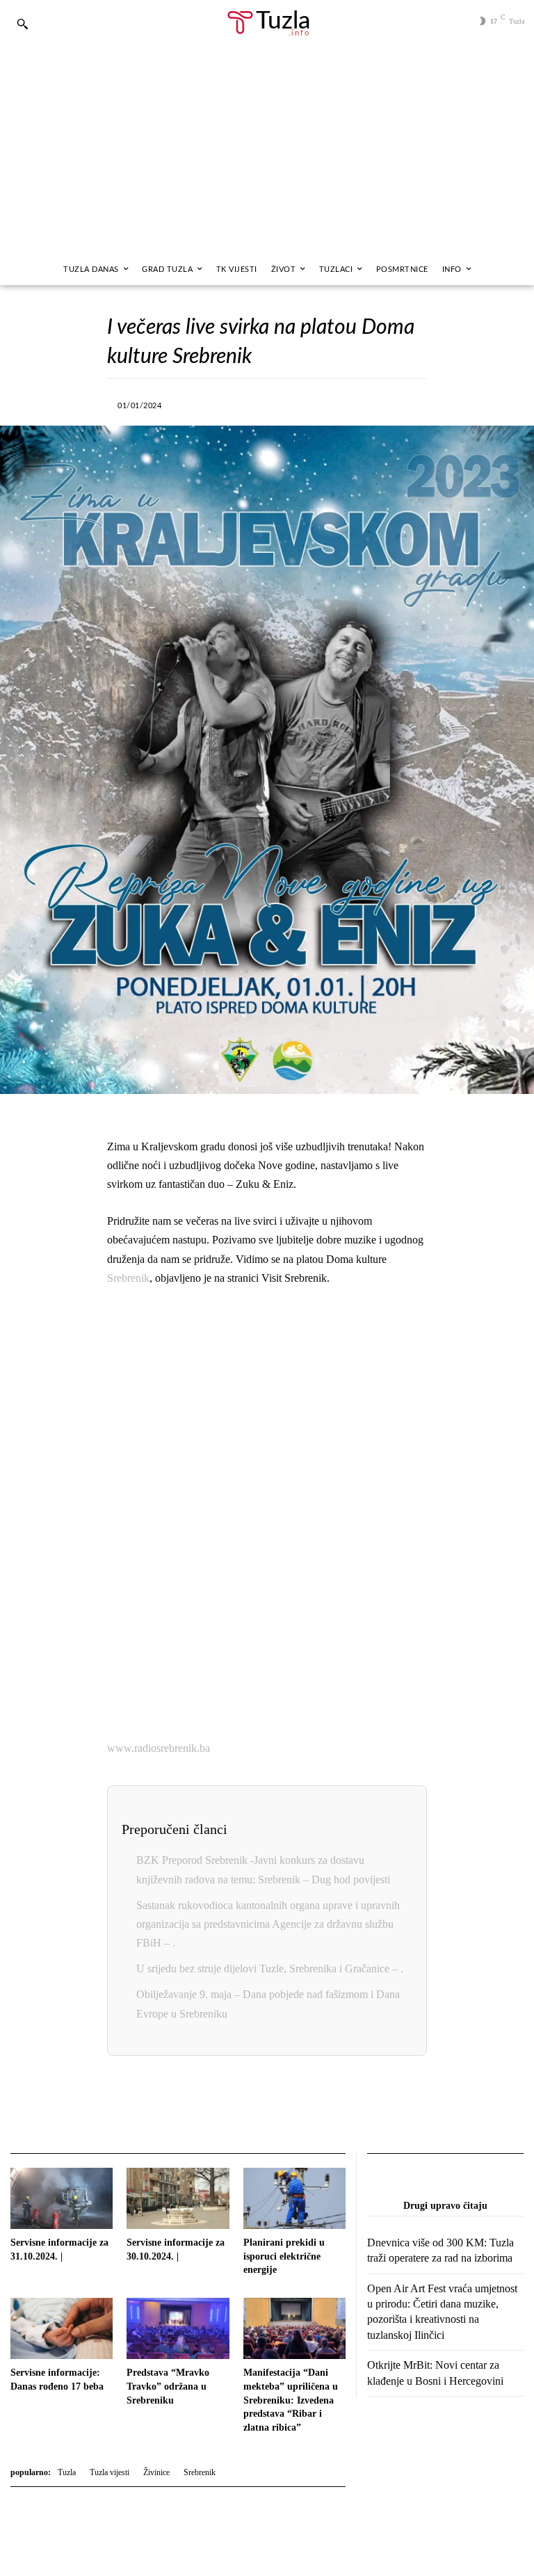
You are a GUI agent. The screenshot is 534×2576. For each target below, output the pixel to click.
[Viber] (270, 403)
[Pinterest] (366, 403)
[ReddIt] (313, 2106)
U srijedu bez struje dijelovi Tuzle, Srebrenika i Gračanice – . (270, 1969)
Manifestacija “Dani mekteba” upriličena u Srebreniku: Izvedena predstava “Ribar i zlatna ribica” (291, 2400)
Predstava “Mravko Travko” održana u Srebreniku (168, 2386)
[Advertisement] (267, 150)
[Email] (345, 2106)
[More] (398, 403)
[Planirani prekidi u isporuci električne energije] (294, 2198)
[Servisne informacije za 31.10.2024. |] (62, 2198)
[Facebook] (206, 403)
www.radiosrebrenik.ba (159, 1748)
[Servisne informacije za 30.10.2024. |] (178, 2198)
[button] (22, 24)
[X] (238, 403)
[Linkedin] (334, 403)
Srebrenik (128, 1278)
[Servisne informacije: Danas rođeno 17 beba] (62, 2328)
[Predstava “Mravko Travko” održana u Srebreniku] (178, 2328)
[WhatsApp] (302, 403)
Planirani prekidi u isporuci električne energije (284, 2256)
